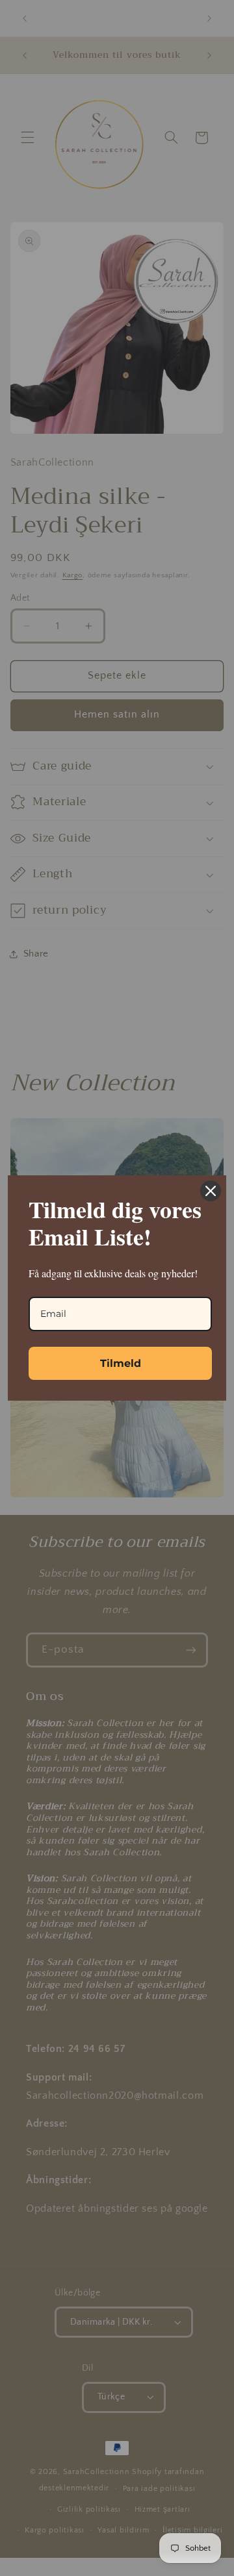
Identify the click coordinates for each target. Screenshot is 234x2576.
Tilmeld (121, 1363)
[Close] (211, 1191)
